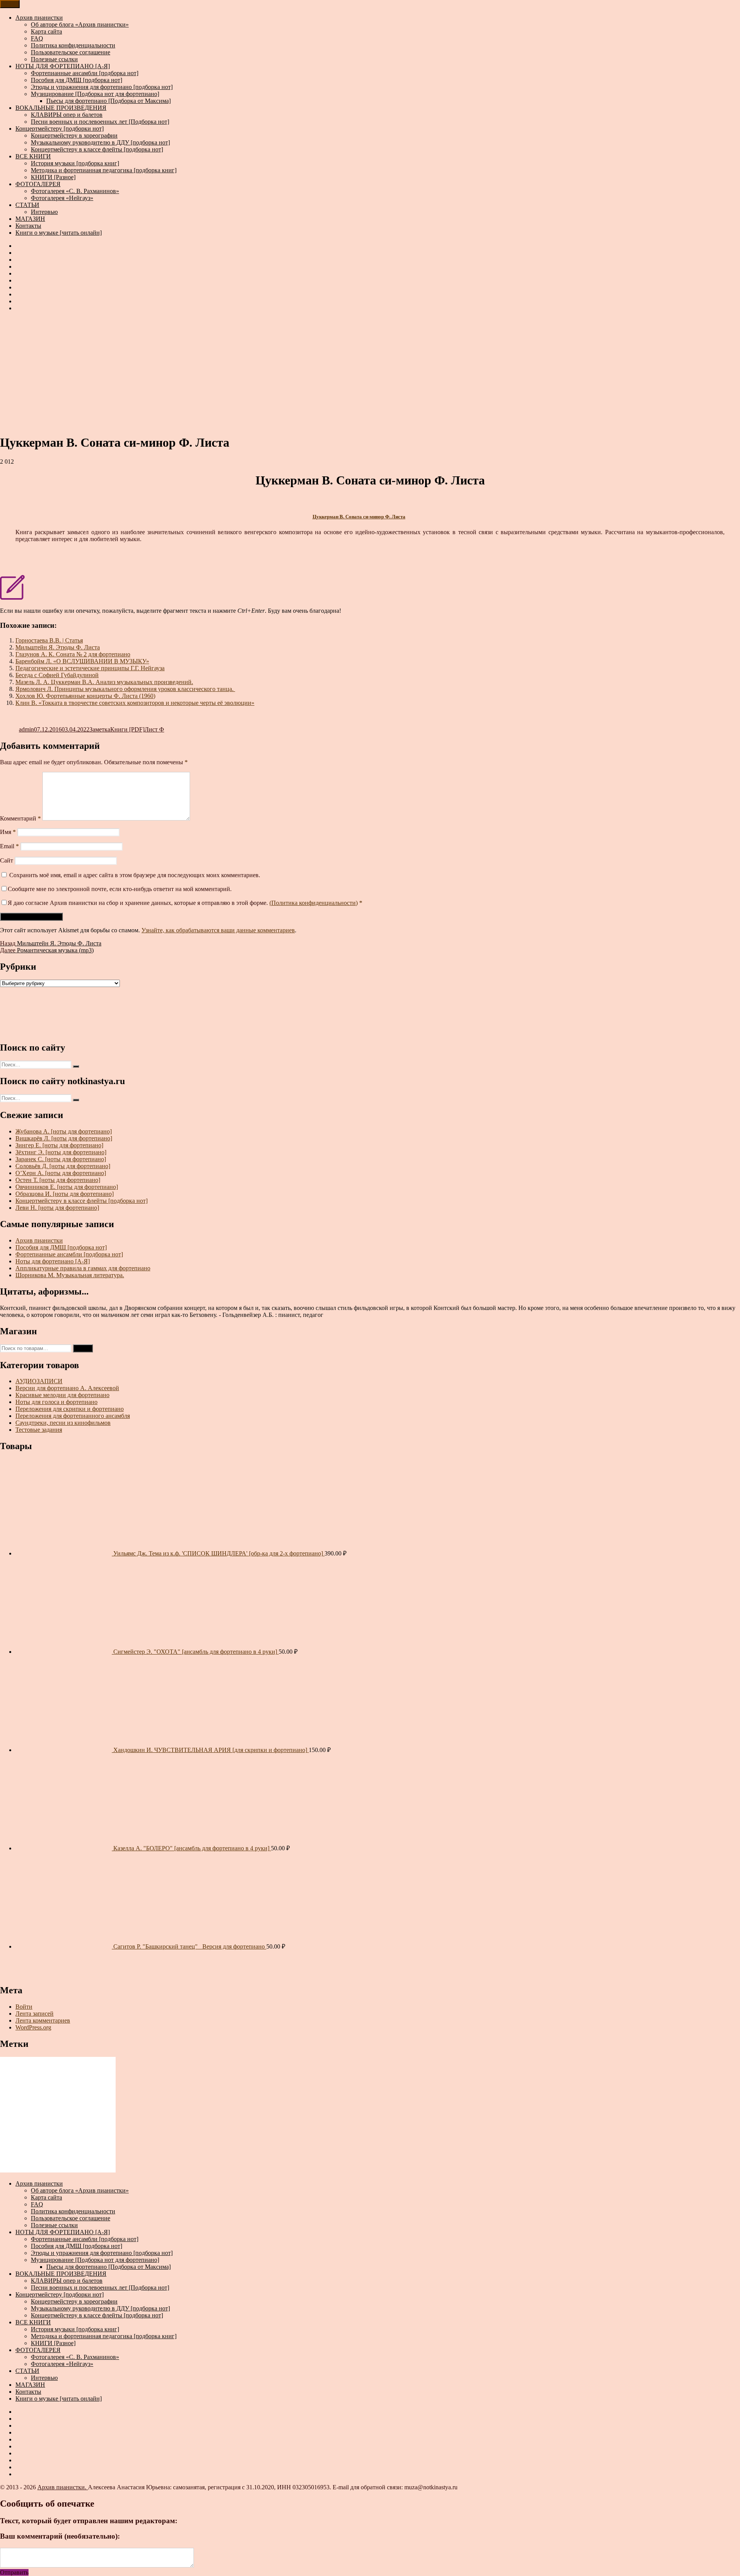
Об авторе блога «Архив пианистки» (80, 24)
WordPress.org (33, 2027)
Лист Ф (154, 729)
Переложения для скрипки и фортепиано (70, 1409)
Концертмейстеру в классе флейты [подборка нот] (97, 149)
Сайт (7, 860)
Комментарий (20, 818)
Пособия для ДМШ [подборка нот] (77, 80)
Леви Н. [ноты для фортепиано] (57, 1208)
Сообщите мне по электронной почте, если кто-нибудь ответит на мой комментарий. (120, 889)
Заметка (100, 729)
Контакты (28, 226)
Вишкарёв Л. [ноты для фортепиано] (64, 1138)
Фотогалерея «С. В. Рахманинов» (75, 191)
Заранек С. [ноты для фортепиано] (61, 1159)
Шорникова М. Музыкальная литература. (70, 1275)
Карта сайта (46, 31)
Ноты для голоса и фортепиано (56, 1402)
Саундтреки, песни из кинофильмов (63, 1423)
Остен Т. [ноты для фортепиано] (58, 1180)
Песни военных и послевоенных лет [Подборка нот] (100, 122)
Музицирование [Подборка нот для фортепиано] (95, 94)
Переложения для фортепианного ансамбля (73, 1416)
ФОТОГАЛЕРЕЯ (38, 184)
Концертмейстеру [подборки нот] (60, 129)
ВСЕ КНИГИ (33, 156)
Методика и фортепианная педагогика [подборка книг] (104, 170)
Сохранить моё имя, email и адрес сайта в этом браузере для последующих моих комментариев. (135, 875)
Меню (10, 4)
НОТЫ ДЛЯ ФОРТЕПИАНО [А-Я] (63, 66)
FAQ (37, 38)
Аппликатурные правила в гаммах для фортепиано (83, 1268)
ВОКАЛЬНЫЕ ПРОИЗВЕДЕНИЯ (61, 108)
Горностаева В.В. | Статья (49, 640)
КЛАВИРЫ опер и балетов (67, 115)
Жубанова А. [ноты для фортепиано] (64, 1131)
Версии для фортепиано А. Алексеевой (67, 1388)
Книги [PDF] (127, 729)
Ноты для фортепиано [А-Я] (53, 1261)
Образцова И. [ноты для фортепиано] (65, 1194)
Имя (8, 832)
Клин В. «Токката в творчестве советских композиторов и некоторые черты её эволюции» (135, 703)
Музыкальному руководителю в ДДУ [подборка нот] (100, 142)
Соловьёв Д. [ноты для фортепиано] (63, 1166)
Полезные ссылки (54, 59)
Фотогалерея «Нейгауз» (62, 198)
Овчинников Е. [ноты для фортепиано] (67, 1187)
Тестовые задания (39, 1430)
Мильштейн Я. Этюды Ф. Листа (58, 647)
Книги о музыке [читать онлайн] (59, 233)
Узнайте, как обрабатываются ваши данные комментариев (218, 930)
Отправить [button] (14, 2572)
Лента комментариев (43, 2020)
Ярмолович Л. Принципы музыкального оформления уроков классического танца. (125, 689)
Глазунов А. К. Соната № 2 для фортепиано (73, 654)
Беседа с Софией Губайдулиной (57, 675)
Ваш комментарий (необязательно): (60, 2536)
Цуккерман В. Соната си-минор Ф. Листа (359, 517)
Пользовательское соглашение (71, 52)
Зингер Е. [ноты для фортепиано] (59, 1145)
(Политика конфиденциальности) (314, 903)
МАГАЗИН (30, 219)
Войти (24, 2007)
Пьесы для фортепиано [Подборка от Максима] (108, 101)
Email (9, 846)
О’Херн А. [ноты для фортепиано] (61, 1173)
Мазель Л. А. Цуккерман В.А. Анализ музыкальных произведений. (104, 682)
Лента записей (34, 2014)
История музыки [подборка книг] (75, 163)
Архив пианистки (39, 18)
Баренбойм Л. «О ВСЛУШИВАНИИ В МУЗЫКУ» (82, 661)
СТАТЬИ (27, 205)
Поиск (83, 1348)
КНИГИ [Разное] (53, 177)
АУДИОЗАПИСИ (39, 1381)
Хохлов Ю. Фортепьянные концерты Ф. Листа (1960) (85, 696)
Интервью (44, 212)
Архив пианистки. (63, 2487)
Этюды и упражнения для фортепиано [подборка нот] (102, 87)
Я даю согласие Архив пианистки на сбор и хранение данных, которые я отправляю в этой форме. (185, 903)
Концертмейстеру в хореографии (74, 135)
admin (26, 729)
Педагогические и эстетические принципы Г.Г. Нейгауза (90, 668)
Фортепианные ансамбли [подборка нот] (85, 73)
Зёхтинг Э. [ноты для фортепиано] (61, 1152)
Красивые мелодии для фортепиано (62, 1395)
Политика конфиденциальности (73, 45)
